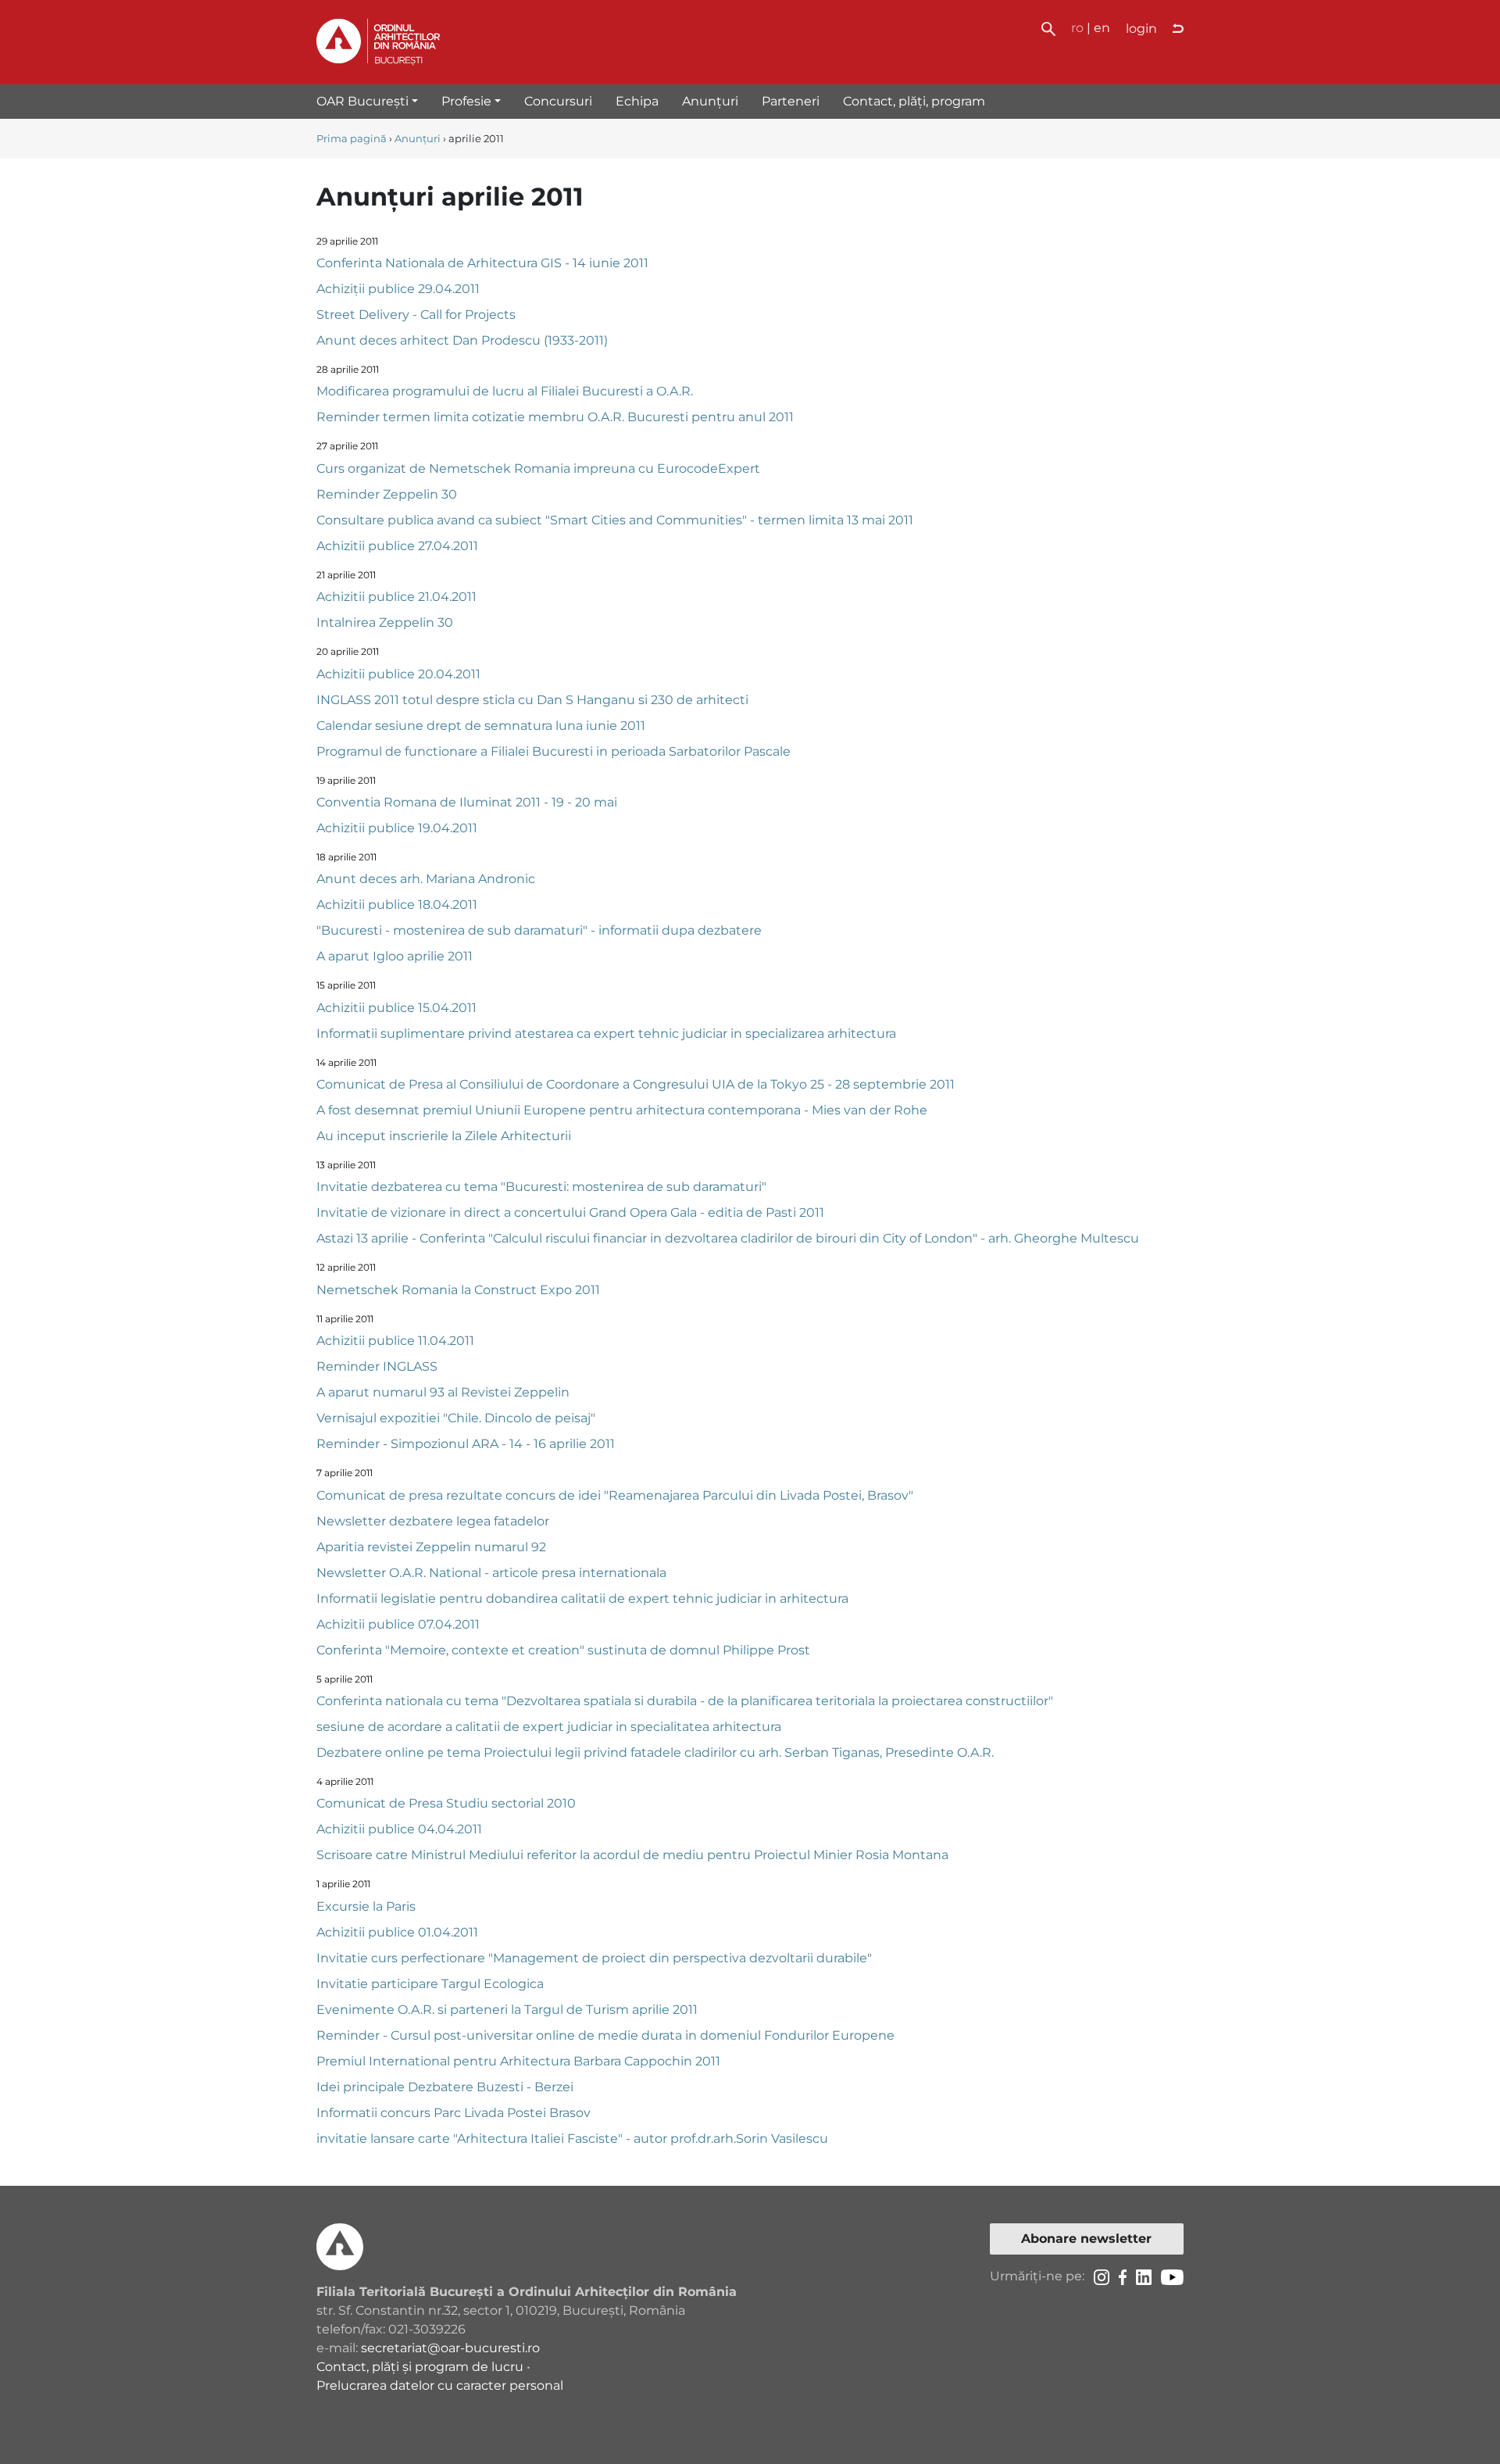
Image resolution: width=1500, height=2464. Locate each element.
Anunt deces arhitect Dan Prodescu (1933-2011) (462, 340)
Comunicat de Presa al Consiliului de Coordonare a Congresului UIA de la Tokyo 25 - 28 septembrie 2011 (636, 1084)
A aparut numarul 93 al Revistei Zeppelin (443, 1392)
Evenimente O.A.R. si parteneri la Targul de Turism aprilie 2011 (507, 2010)
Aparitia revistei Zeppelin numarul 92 (431, 1547)
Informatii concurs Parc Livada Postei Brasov (454, 2113)
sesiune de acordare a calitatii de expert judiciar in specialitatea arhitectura (549, 1727)
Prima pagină (352, 139)
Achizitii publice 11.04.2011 (395, 1341)
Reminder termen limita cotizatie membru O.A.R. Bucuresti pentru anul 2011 (555, 417)
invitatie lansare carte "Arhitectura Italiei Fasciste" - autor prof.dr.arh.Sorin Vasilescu (572, 2139)
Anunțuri (710, 101)
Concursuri (558, 101)
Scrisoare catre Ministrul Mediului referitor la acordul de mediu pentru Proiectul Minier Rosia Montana (632, 1855)
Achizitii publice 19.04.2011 (397, 828)
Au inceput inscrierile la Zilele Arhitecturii (444, 1136)
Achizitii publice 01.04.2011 (397, 1932)
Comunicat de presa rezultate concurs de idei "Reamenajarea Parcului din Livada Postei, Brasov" (615, 1495)
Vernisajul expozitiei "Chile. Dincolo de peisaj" (456, 1418)
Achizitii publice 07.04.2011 (398, 1624)
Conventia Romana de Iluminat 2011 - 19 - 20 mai (467, 802)
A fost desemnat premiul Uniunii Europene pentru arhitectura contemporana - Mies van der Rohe (622, 1110)
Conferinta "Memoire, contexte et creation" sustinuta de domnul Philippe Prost (563, 1650)
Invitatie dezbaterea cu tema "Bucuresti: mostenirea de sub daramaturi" (541, 1187)
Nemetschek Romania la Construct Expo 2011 (458, 1290)
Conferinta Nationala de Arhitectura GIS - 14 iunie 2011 (482, 263)
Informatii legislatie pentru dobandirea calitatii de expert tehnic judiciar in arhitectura (582, 1599)
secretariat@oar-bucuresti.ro (450, 2348)
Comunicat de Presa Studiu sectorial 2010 (446, 1803)
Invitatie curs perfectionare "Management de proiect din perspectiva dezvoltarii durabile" (594, 1958)
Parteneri (791, 101)
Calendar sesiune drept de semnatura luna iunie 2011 (481, 726)
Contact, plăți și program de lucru (420, 2367)
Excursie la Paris (366, 1906)
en (1102, 28)
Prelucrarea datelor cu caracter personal (440, 2385)
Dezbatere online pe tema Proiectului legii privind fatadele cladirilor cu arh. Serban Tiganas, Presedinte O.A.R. (655, 1752)
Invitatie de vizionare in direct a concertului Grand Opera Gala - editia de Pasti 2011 (570, 1212)
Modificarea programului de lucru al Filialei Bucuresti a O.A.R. (505, 391)
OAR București (362, 101)
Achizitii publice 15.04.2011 (396, 1008)
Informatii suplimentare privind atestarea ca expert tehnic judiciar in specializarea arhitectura (606, 1034)
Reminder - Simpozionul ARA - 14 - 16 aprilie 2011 (466, 1444)
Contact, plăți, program (914, 101)
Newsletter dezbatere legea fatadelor (433, 1521)
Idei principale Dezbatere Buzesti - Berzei (445, 2087)
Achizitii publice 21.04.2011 (396, 597)
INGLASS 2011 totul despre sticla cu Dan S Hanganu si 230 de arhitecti (532, 700)
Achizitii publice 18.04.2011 (397, 905)
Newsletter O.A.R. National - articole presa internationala (491, 1573)
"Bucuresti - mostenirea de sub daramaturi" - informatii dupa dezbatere (539, 930)
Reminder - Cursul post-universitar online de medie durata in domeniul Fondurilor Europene (605, 2035)
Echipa (637, 101)
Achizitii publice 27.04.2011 (397, 546)
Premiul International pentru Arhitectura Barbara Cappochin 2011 (518, 2061)
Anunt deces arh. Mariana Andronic (426, 879)
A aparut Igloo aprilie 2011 (395, 956)
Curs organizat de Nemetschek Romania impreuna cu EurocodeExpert (538, 468)
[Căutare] (1048, 28)
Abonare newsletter (1086, 2239)
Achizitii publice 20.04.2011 (398, 674)
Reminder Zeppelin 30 (387, 494)
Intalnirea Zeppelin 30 (385, 622)
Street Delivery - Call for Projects (416, 315)
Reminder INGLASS (377, 1366)
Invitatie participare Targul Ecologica (430, 1984)
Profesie (466, 101)
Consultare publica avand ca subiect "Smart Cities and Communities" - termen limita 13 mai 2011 (615, 520)
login (1141, 29)
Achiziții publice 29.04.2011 (398, 289)
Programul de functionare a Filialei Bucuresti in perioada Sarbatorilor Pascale (554, 751)
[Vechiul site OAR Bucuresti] (1178, 29)
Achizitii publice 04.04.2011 (399, 1829)
